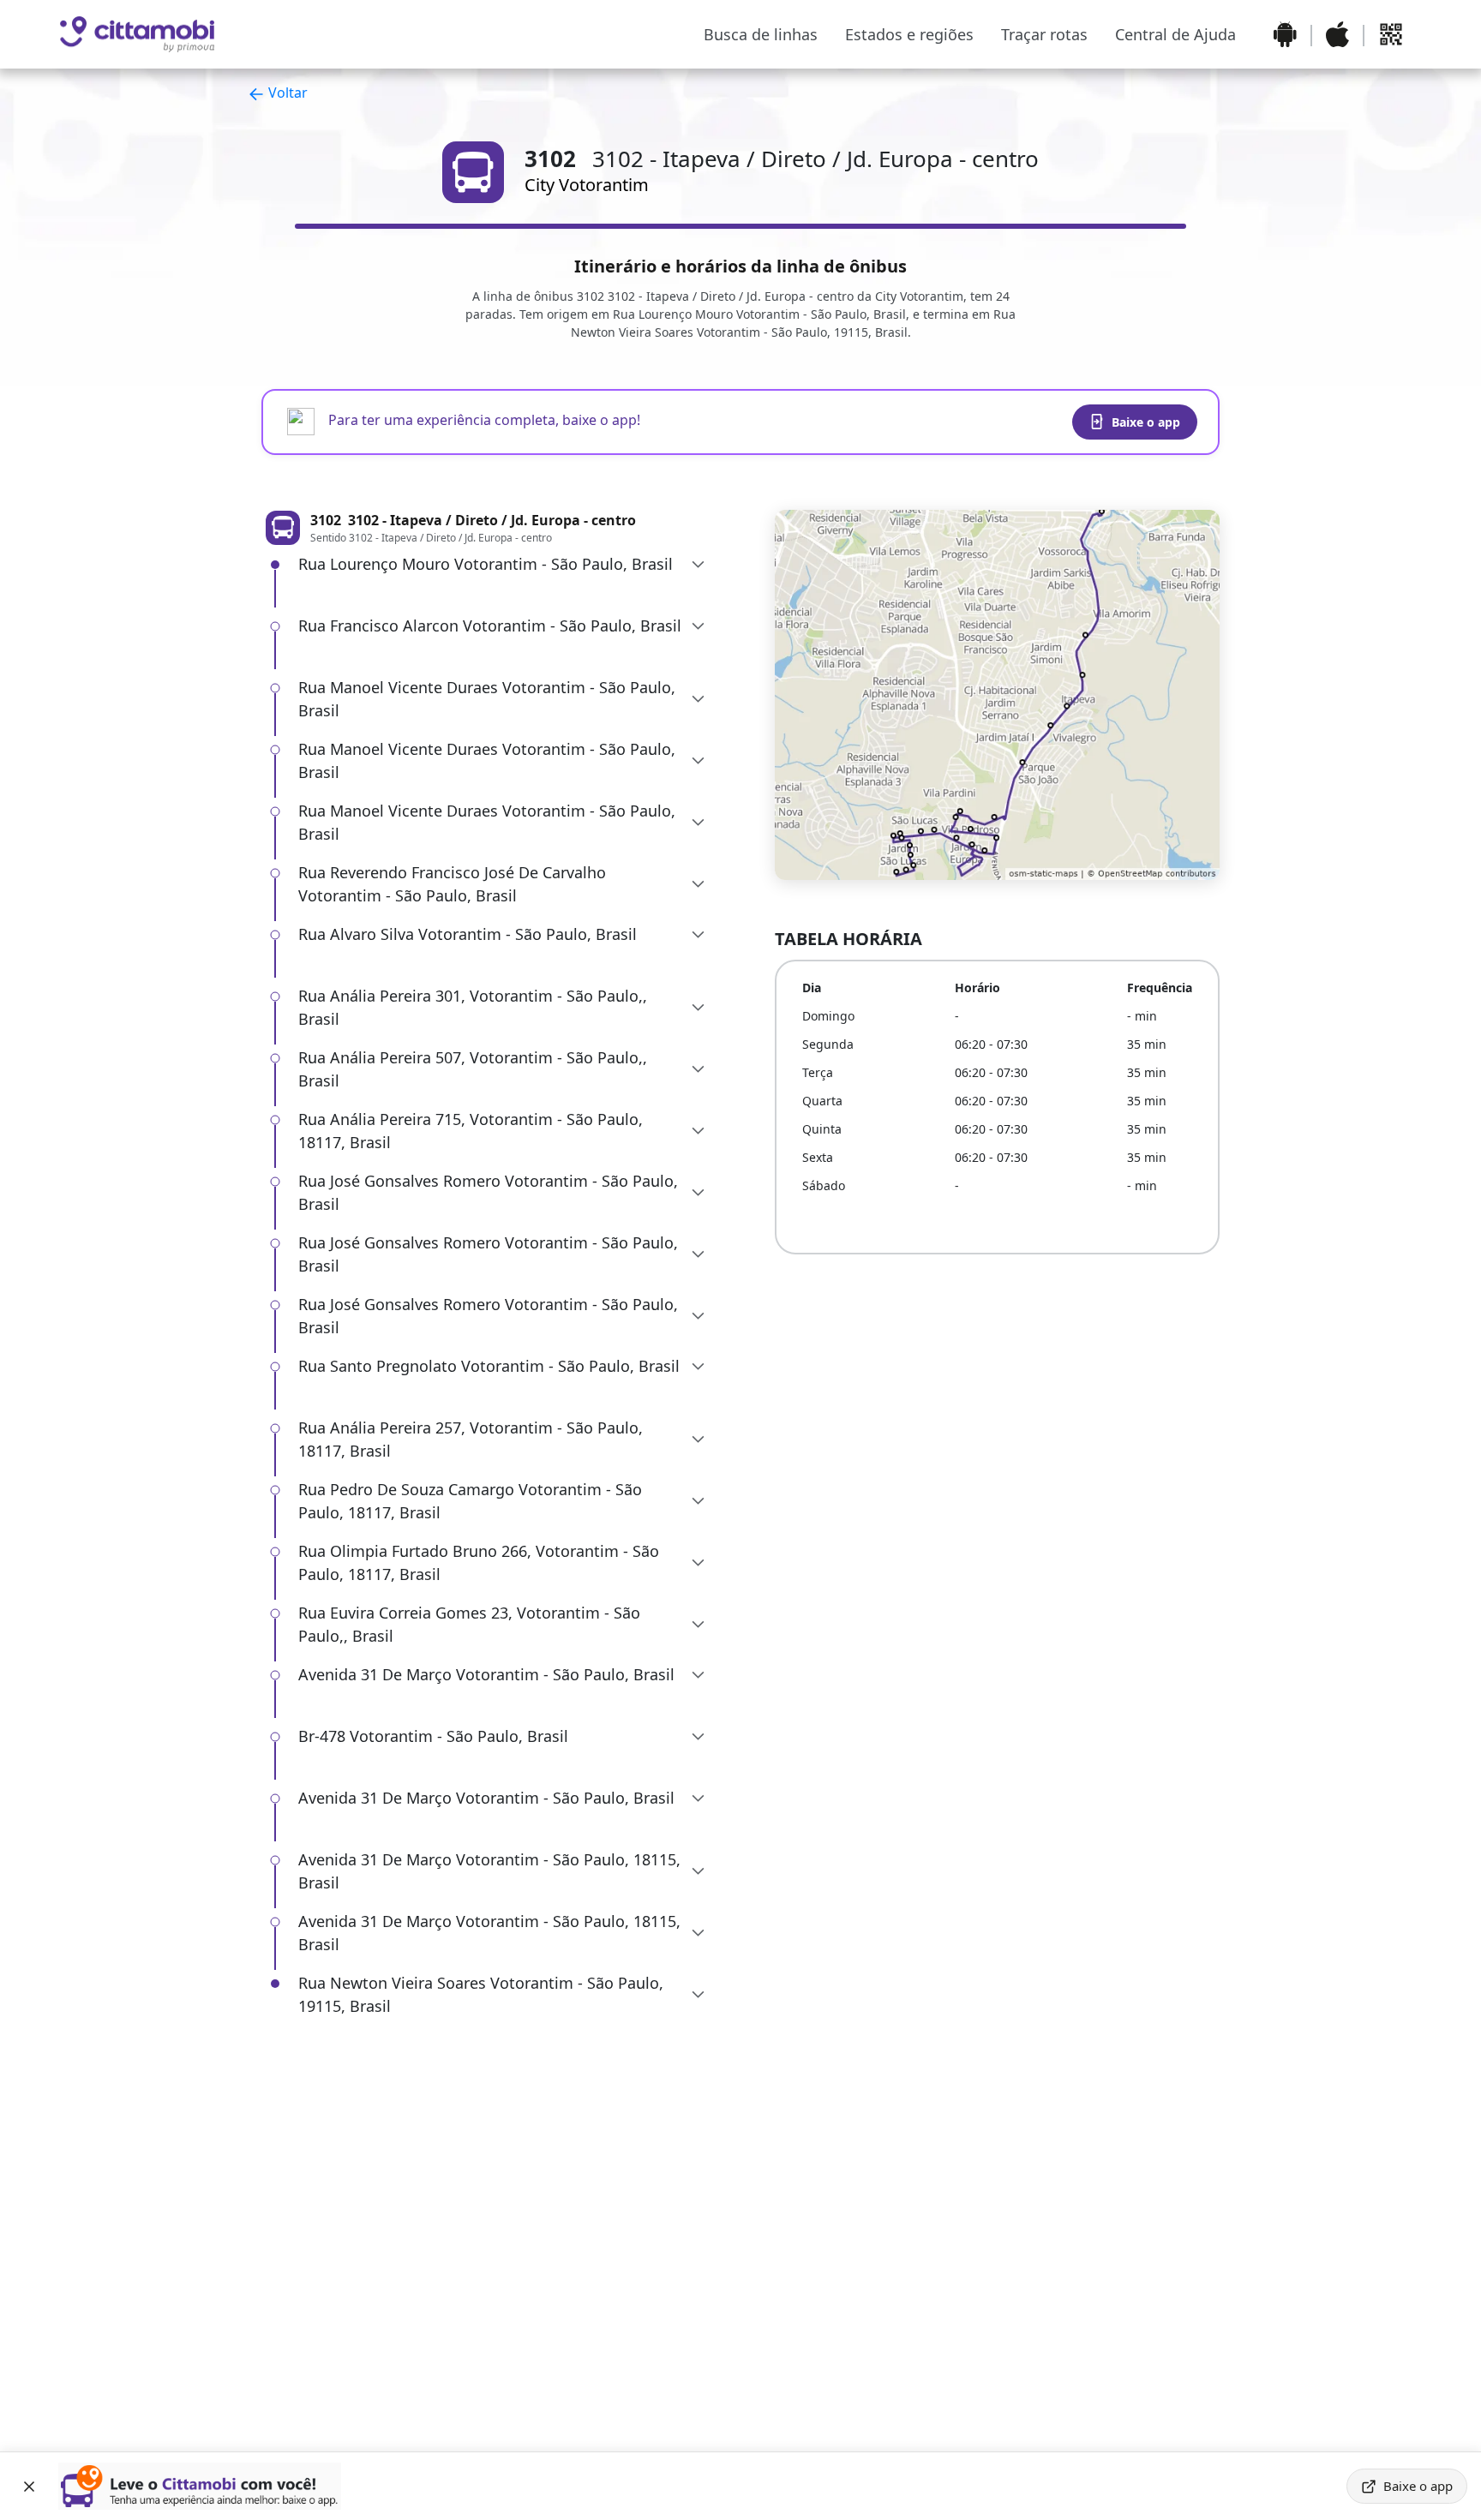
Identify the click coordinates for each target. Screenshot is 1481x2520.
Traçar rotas (1044, 34)
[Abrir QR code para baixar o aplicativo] (1391, 34)
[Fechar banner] (29, 2487)
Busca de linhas (761, 34)
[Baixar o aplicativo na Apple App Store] (1337, 34)
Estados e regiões (909, 34)
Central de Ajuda (1175, 34)
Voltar (286, 93)
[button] (502, 564)
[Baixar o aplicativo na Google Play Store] (1285, 34)
